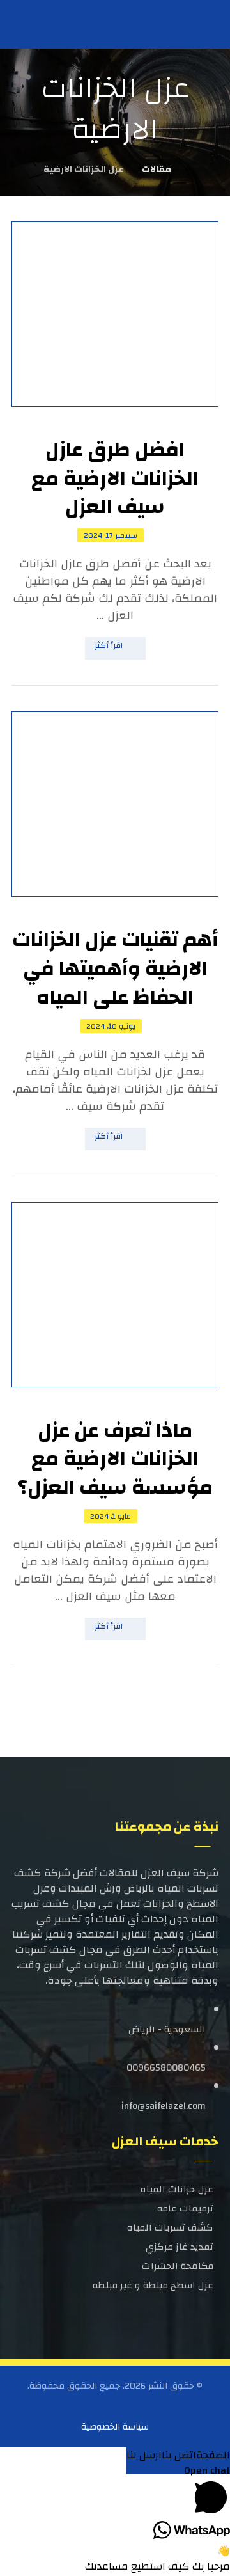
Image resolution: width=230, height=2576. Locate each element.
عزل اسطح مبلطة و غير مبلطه (153, 2285)
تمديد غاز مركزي (180, 2247)
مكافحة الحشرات (178, 2266)
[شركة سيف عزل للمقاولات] (34, 23)
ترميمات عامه (185, 2209)
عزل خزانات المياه (177, 2189)
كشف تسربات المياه (170, 2228)
